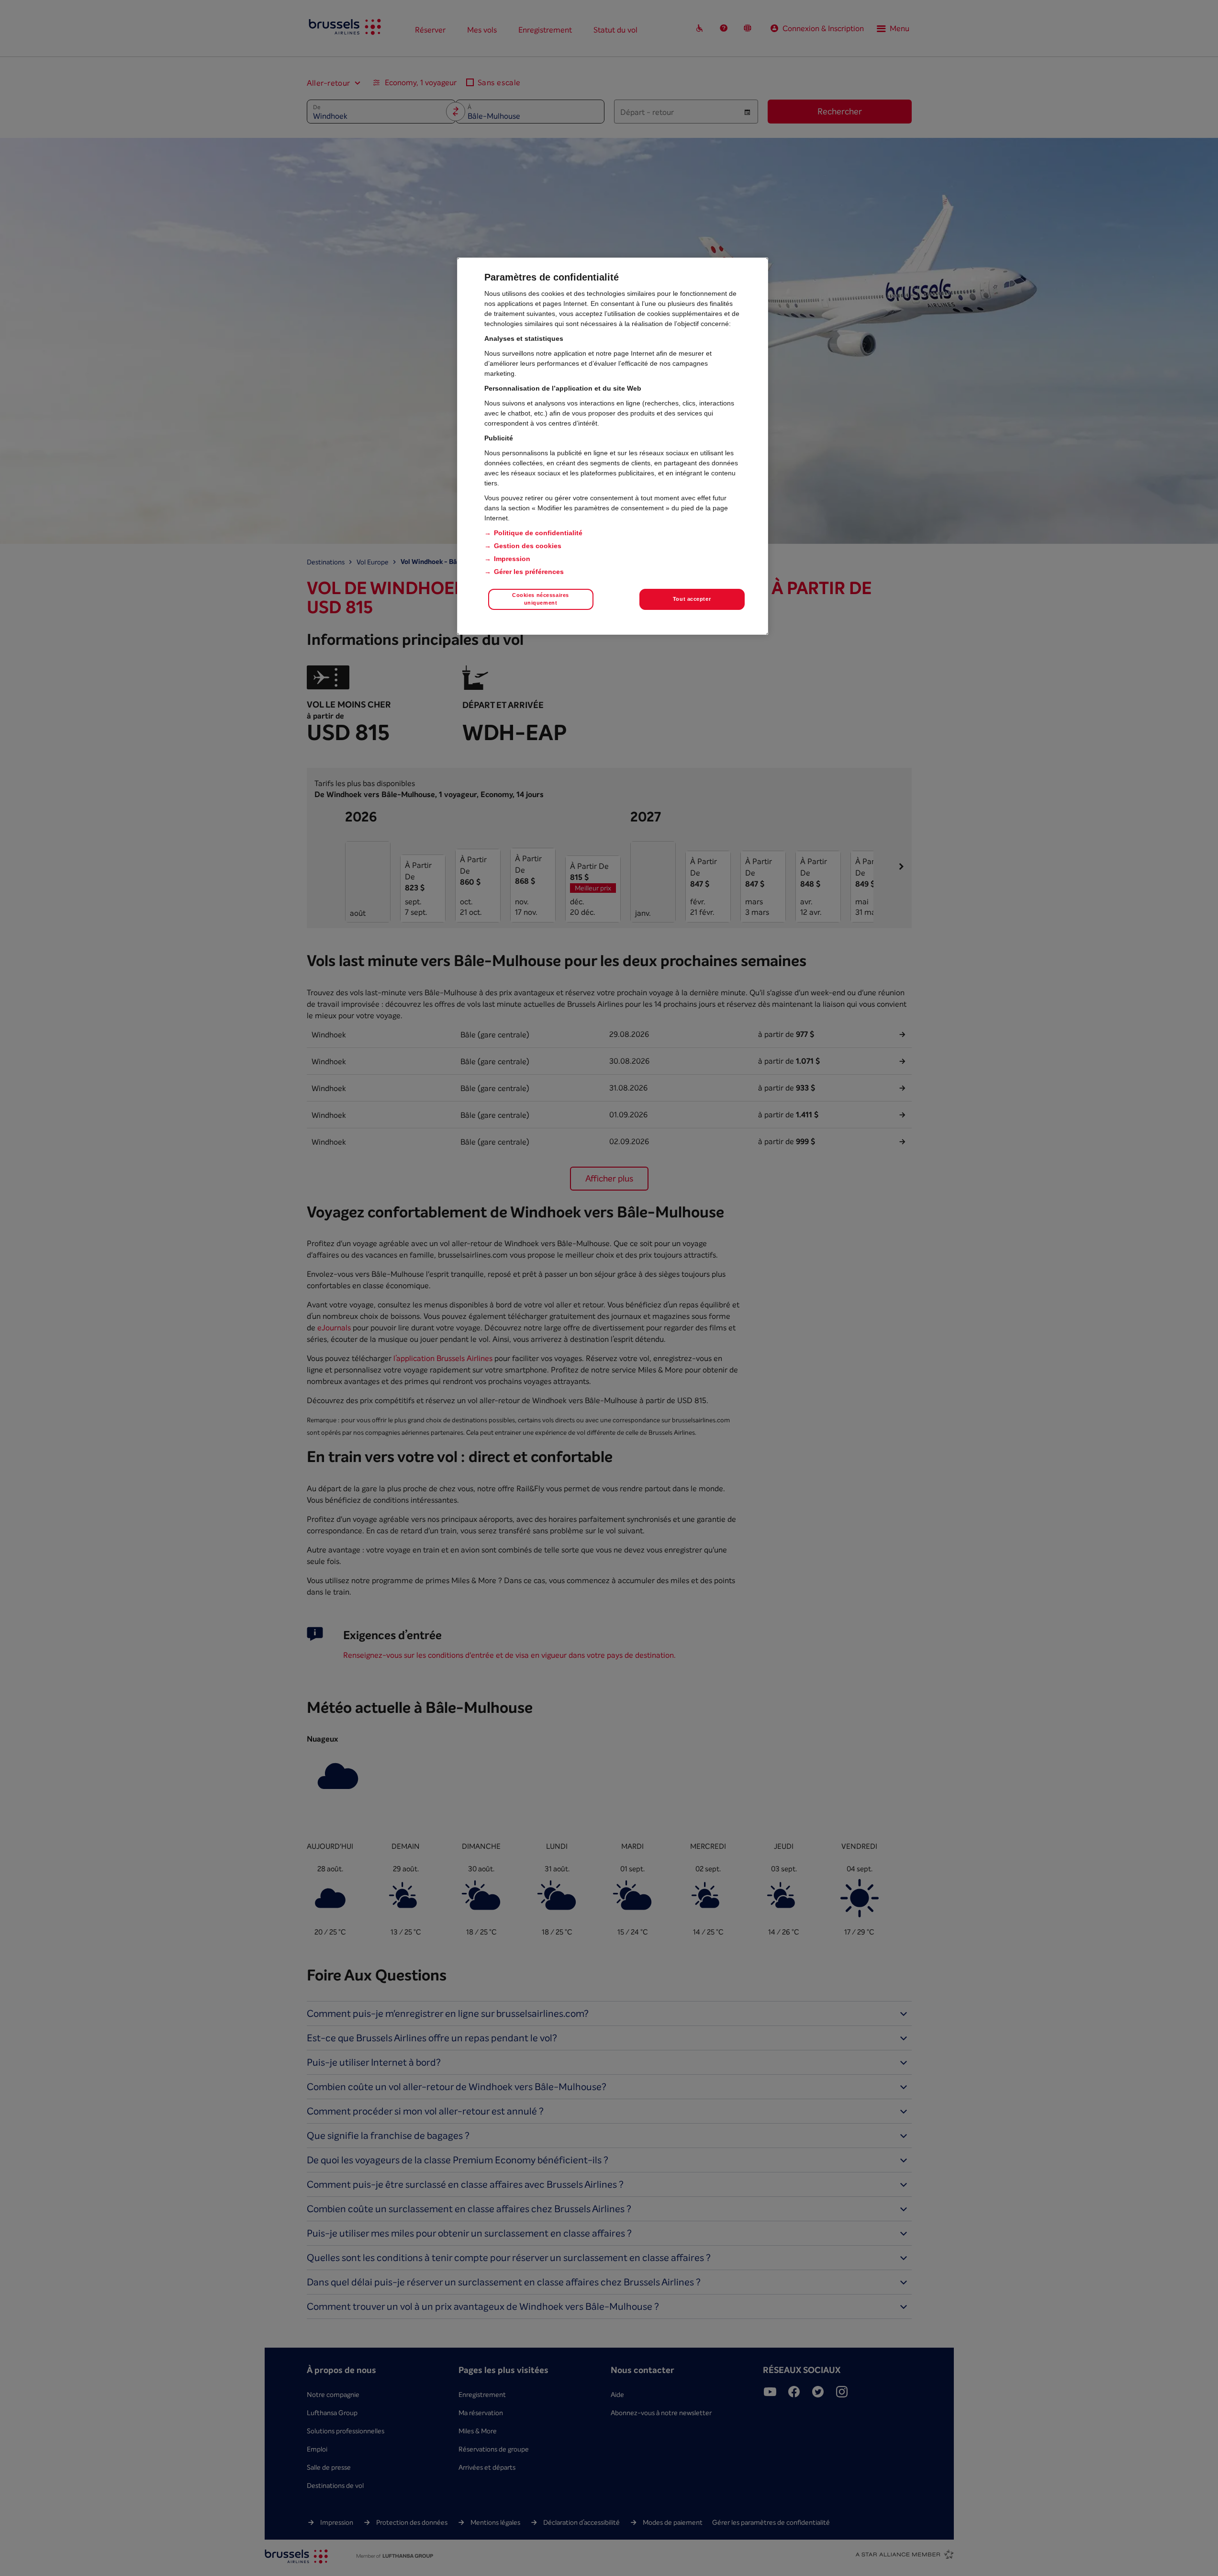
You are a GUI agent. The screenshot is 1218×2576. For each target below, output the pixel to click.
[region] (613, 446)
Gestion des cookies (528, 546)
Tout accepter (692, 599)
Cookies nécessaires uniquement (541, 599)
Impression (512, 559)
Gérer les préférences (529, 572)
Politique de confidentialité (538, 533)
